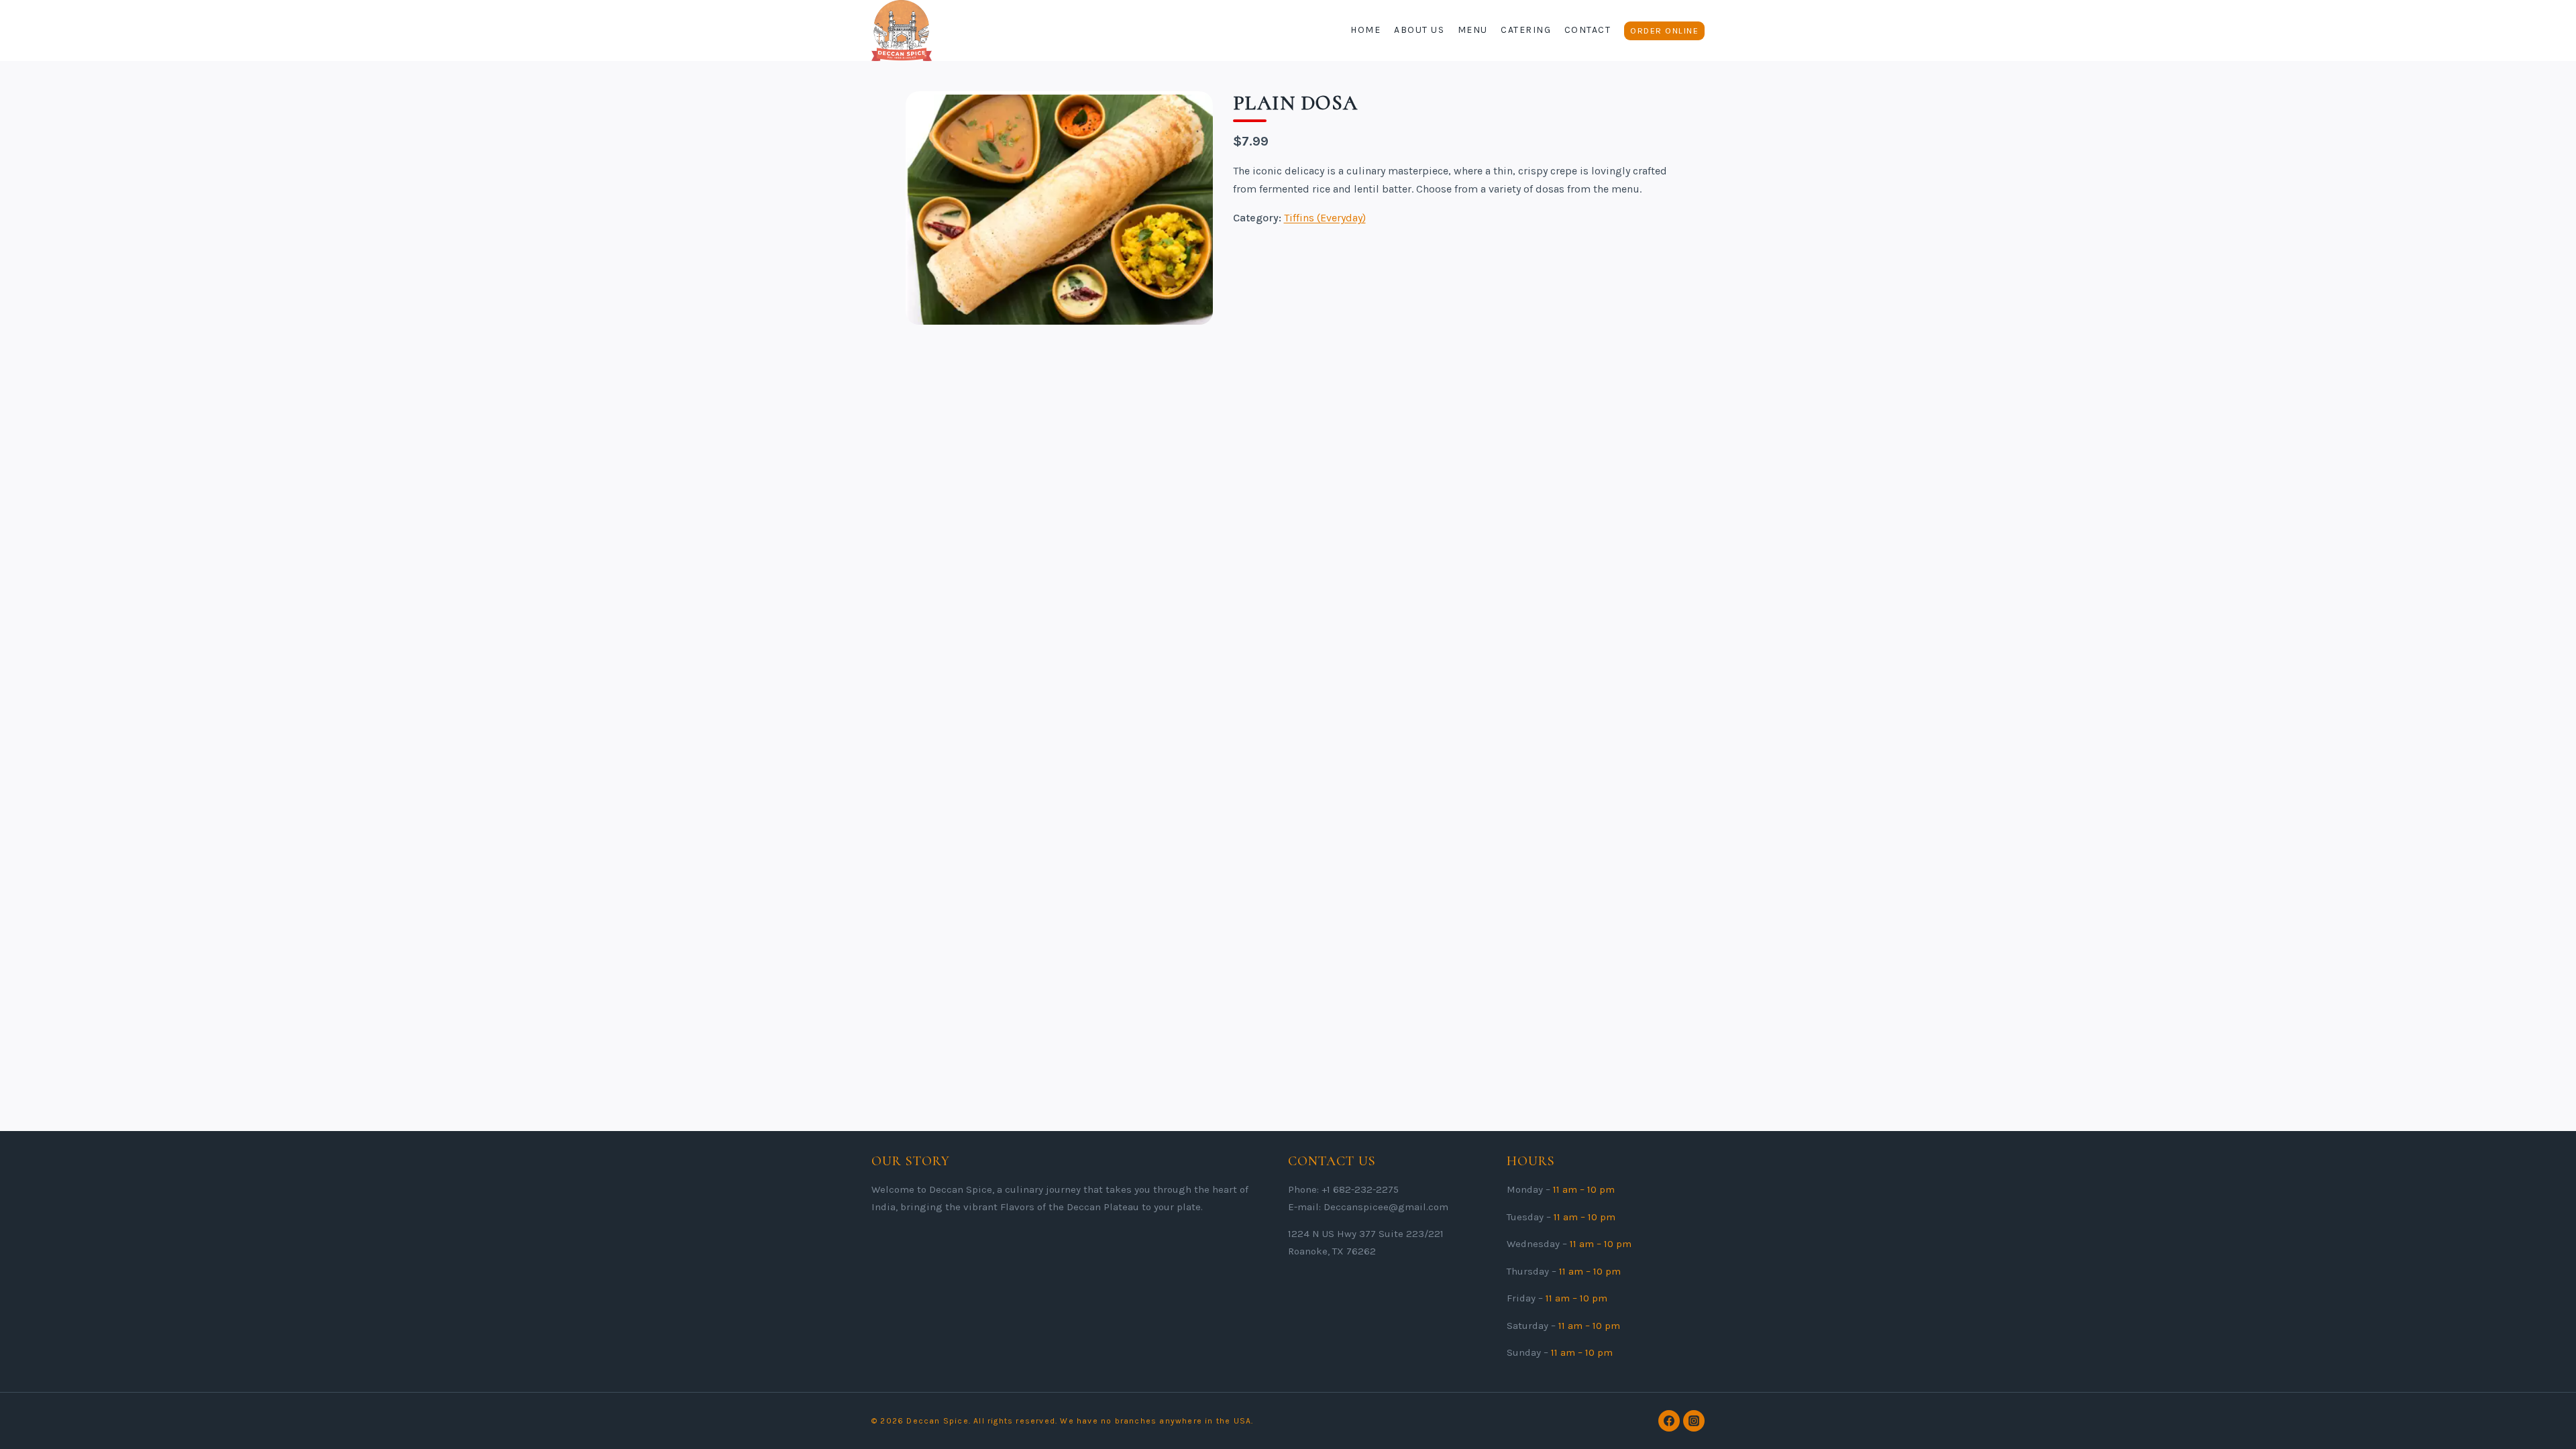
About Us (1419, 30)
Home (1365, 30)
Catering (1526, 30)
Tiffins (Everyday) (1325, 218)
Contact (1588, 30)
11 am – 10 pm (1584, 1189)
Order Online (1664, 31)
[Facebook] (1669, 1421)
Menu (1473, 30)
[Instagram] (1694, 1421)
